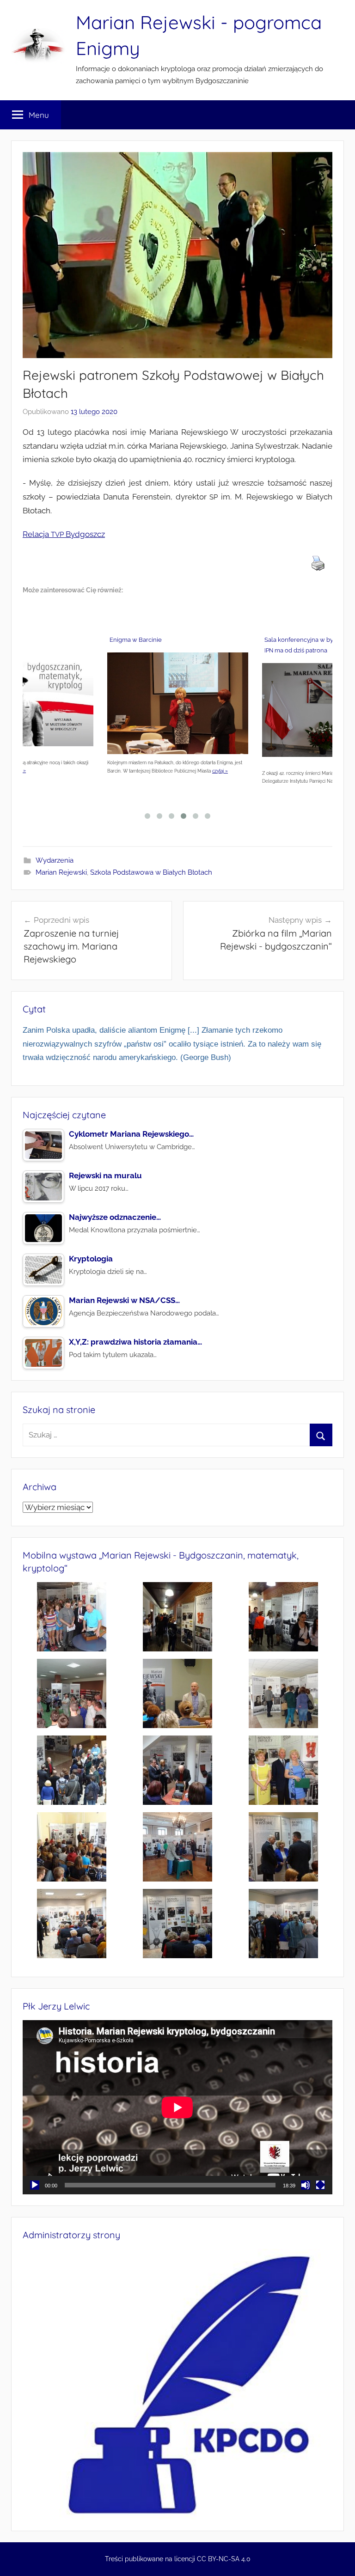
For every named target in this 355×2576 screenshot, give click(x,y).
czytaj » (220, 771)
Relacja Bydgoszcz (64, 534)
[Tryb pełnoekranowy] (320, 2185)
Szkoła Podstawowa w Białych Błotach (151, 872)
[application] (177, 2107)
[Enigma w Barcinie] (178, 705)
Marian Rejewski (61, 872)
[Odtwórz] (35, 2185)
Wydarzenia (55, 860)
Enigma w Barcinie (136, 640)
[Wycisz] (306, 2185)
